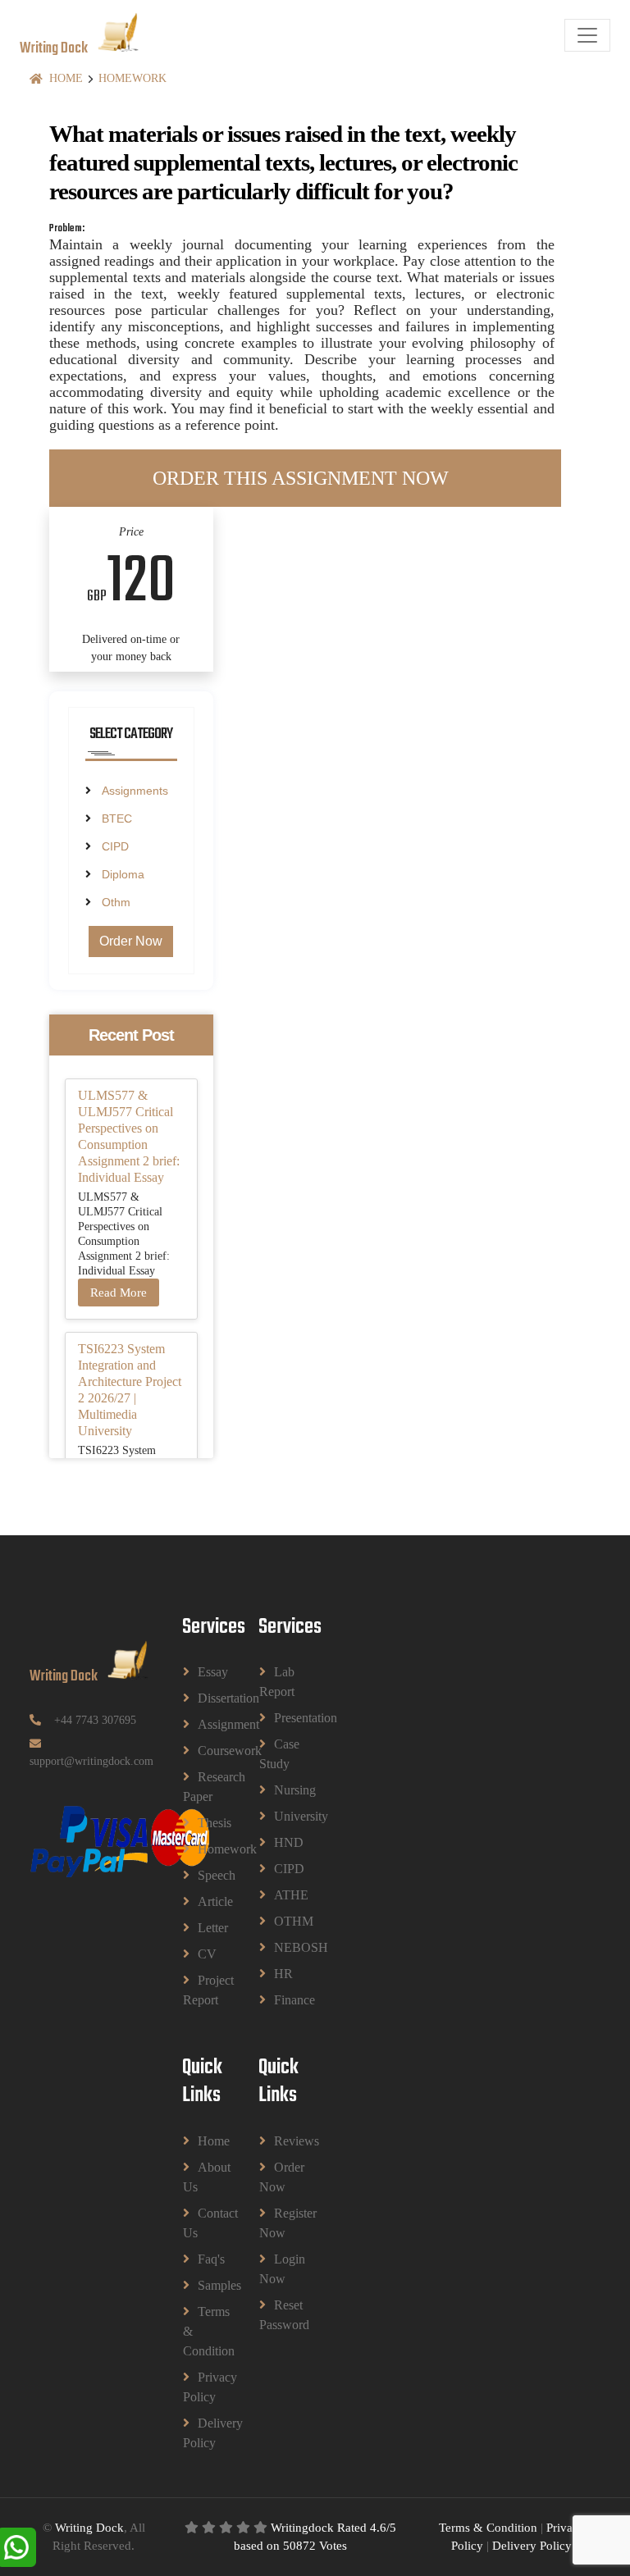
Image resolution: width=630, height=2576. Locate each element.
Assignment (208, 1724)
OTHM (285, 1921)
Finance (285, 2000)
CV (207, 1954)
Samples (208, 2285)
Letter (208, 1928)
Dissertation (208, 1698)
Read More (119, 1293)
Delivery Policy (201, 2433)
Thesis (208, 1823)
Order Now (131, 941)
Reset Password (277, 2315)
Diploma (123, 874)
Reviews (285, 2141)
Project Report (201, 1990)
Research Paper (201, 1787)
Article (208, 1901)
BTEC (117, 818)
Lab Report (277, 1682)
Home (66, 78)
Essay (208, 1672)
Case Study (277, 1754)
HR (283, 1974)
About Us (201, 2177)
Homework (132, 78)
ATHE (285, 1895)
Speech (208, 1875)
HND (285, 1842)
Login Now (277, 2269)
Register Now (277, 2223)
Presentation (285, 1718)
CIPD (115, 846)
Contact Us (201, 2223)
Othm (116, 902)
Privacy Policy (201, 2387)
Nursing (285, 1790)
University (285, 1816)
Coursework (208, 1751)
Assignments (135, 791)
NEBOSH (285, 1947)
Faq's (208, 2259)
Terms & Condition (201, 2331)
